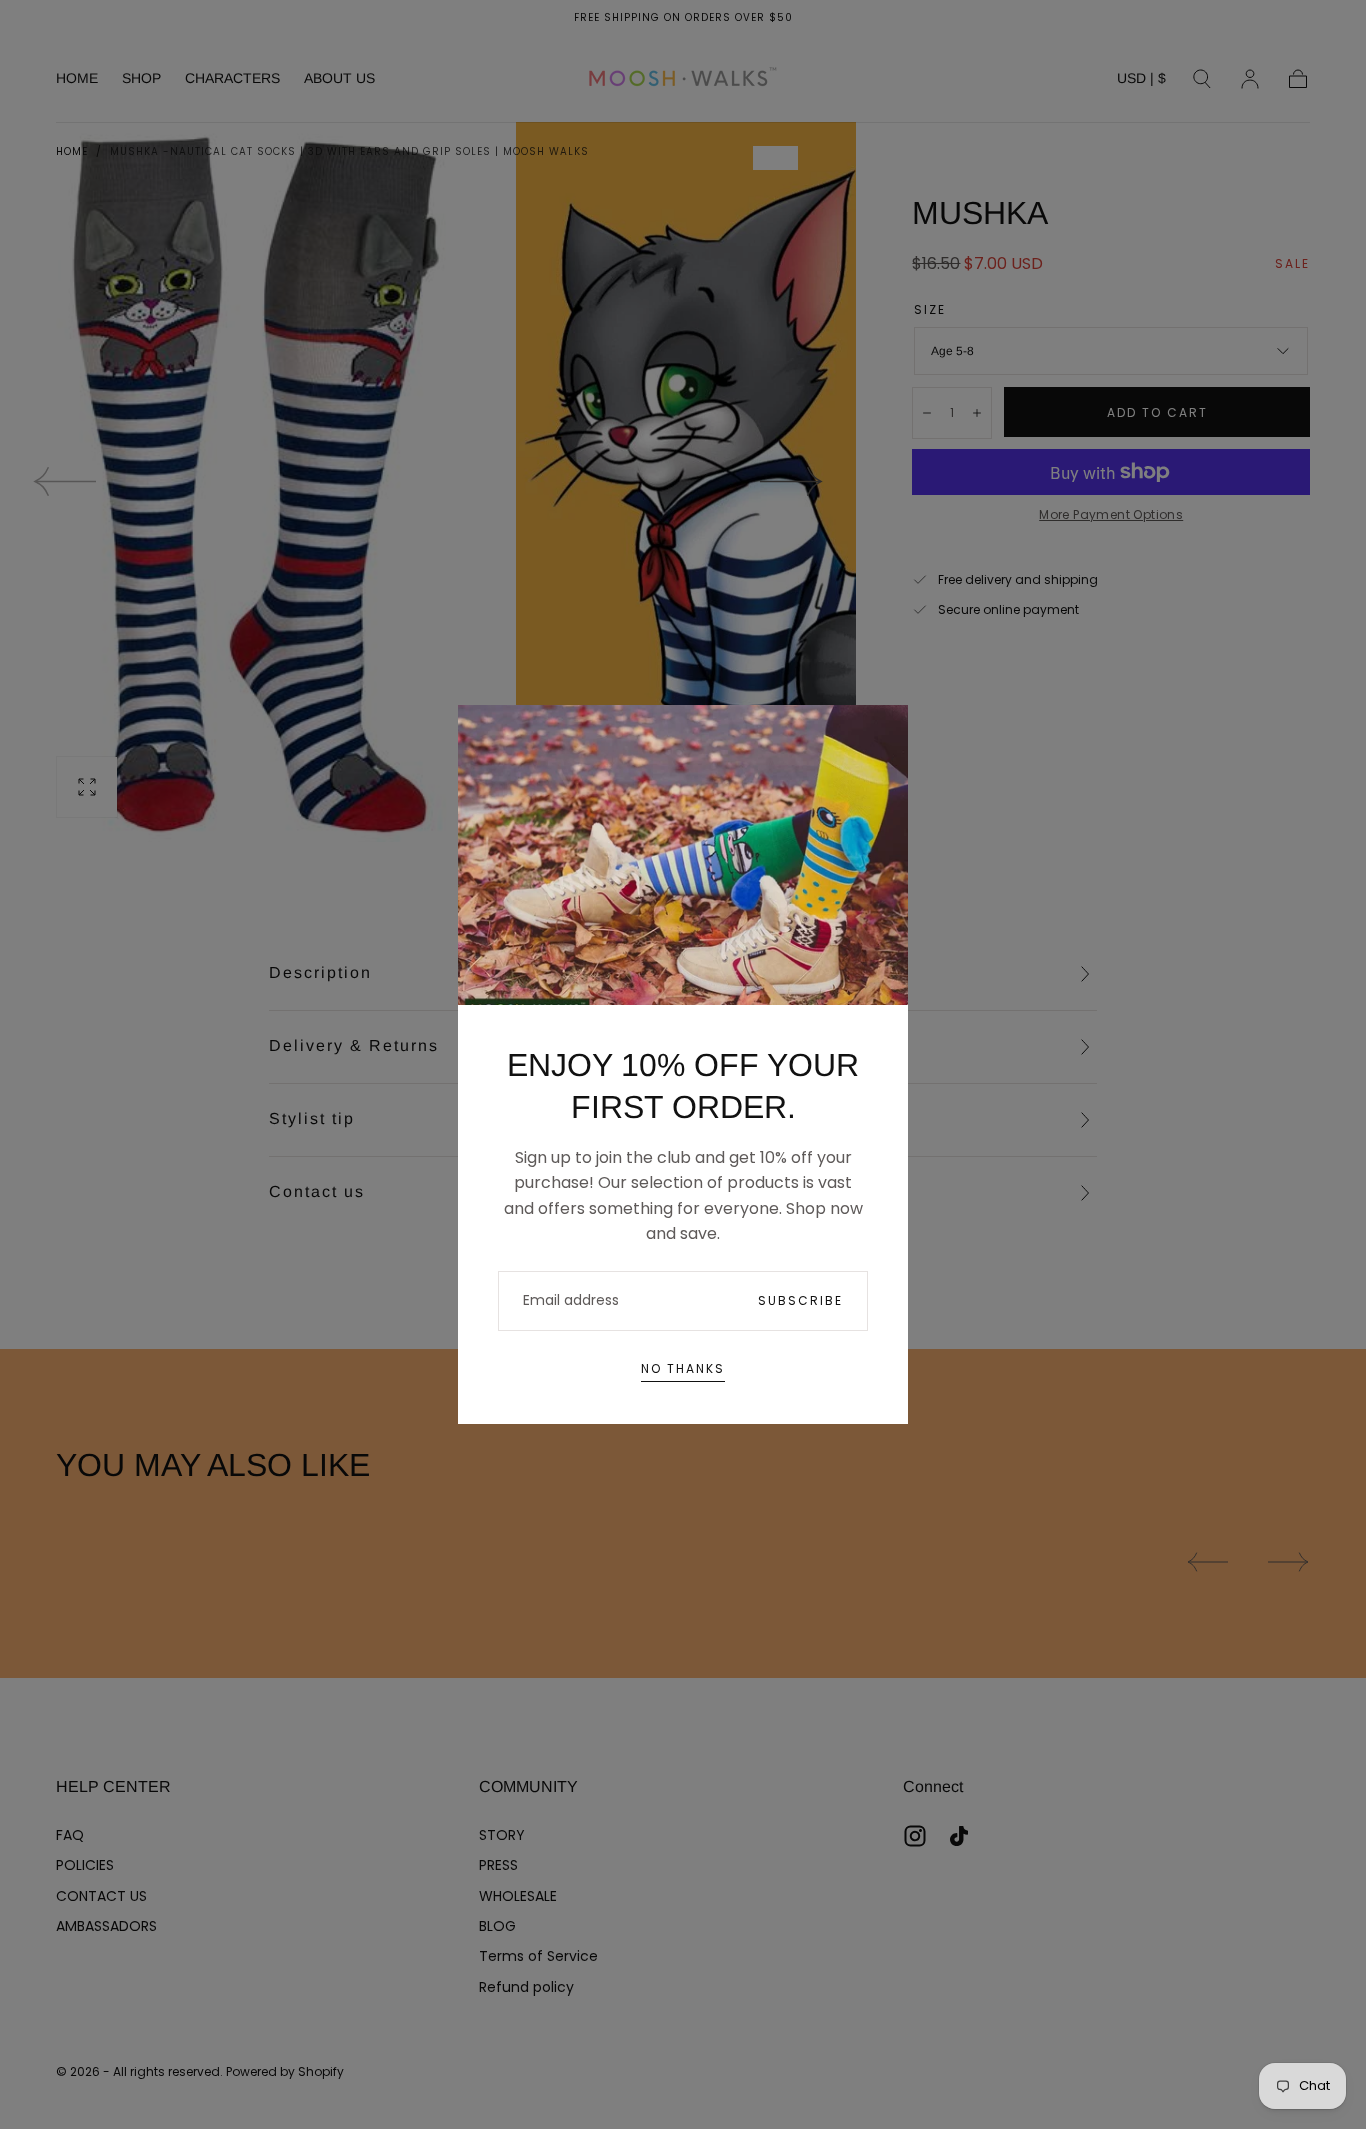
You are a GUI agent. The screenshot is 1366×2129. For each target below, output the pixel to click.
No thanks (683, 1368)
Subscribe (800, 1300)
